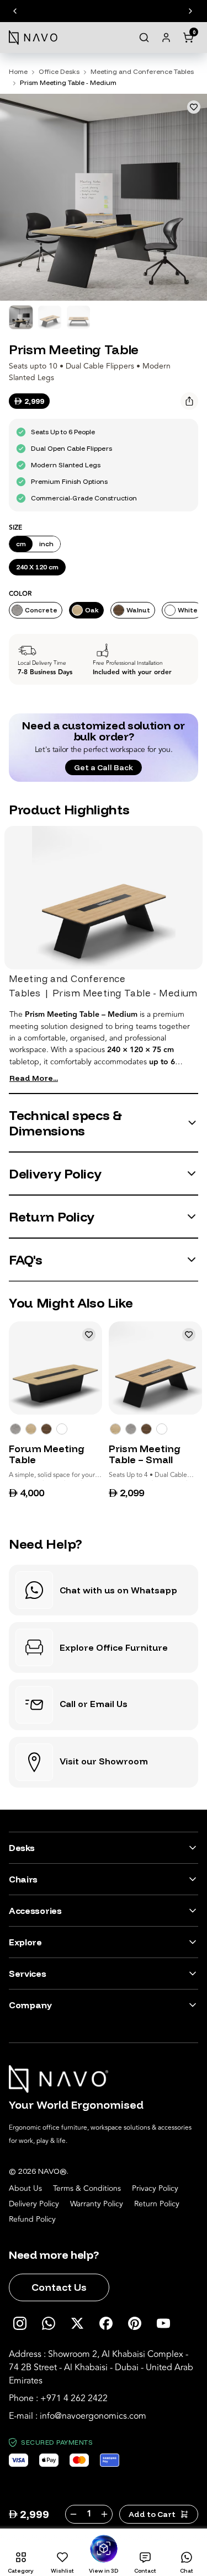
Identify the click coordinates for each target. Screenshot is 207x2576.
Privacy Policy (155, 2189)
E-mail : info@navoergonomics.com (78, 2416)
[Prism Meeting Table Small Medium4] (162, 1429)
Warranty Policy (97, 2204)
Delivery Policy (34, 2204)
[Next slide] (190, 11)
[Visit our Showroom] (104, 1762)
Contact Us (59, 2287)
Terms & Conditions (87, 2189)
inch (46, 544)
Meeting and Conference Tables (142, 71)
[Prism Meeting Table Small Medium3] (131, 1429)
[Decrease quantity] (73, 2514)
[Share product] (189, 401)
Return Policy (157, 2204)
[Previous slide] (15, 11)
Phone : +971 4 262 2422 (58, 2398)
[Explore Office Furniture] (104, 1647)
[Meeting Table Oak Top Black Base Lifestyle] (31, 1429)
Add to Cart (152, 2514)
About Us (25, 2189)
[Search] (144, 38)
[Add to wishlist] (194, 107)
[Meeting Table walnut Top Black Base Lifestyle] (46, 1429)
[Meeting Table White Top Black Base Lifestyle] (15, 1429)
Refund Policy (32, 2220)
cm (21, 544)
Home (18, 71)
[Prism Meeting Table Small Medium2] (146, 1429)
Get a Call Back (104, 767)
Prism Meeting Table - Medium (68, 82)
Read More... (34, 1078)
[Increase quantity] (105, 2514)
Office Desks (59, 71)
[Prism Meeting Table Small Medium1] (115, 1429)
